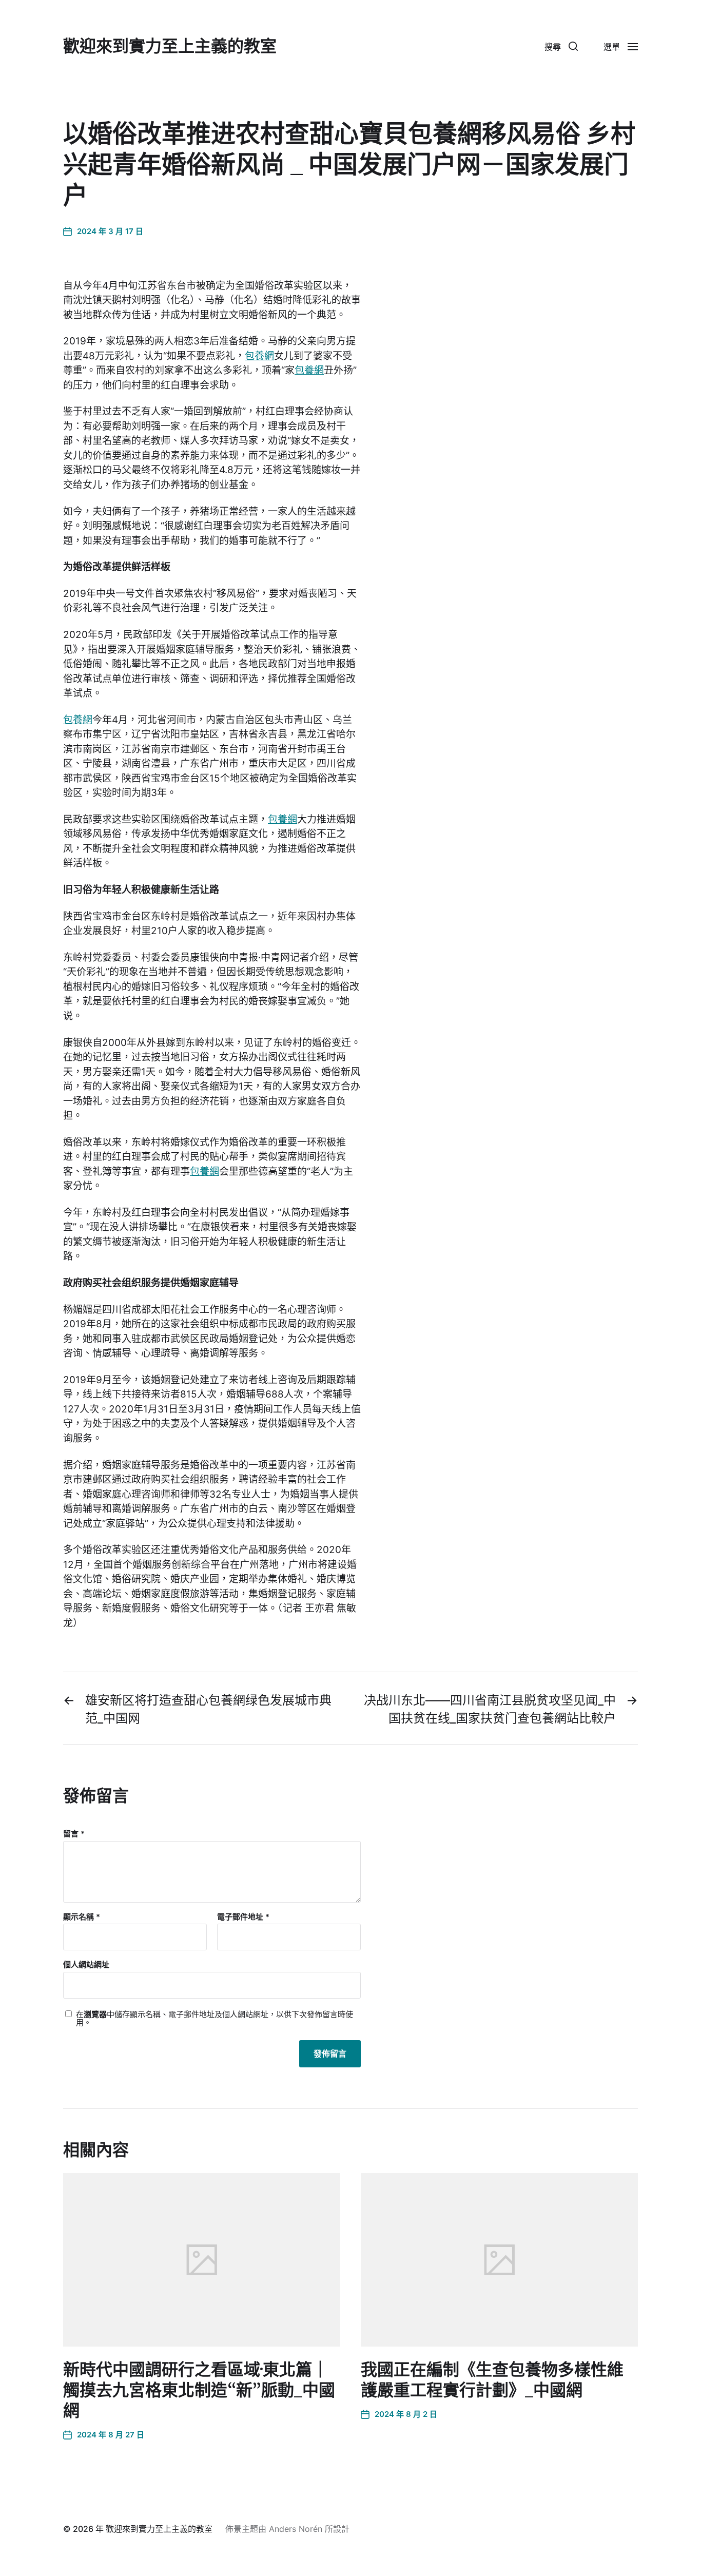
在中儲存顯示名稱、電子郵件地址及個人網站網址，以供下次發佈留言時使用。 (215, 2019)
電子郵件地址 (243, 1917)
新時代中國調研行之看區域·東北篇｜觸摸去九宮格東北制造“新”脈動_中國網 (199, 2390)
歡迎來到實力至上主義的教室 (170, 46)
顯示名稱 (82, 1917)
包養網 (259, 356)
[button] (561, 46)
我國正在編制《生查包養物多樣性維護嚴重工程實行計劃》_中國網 (492, 2380)
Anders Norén (296, 2529)
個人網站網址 (86, 1964)
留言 (74, 1834)
